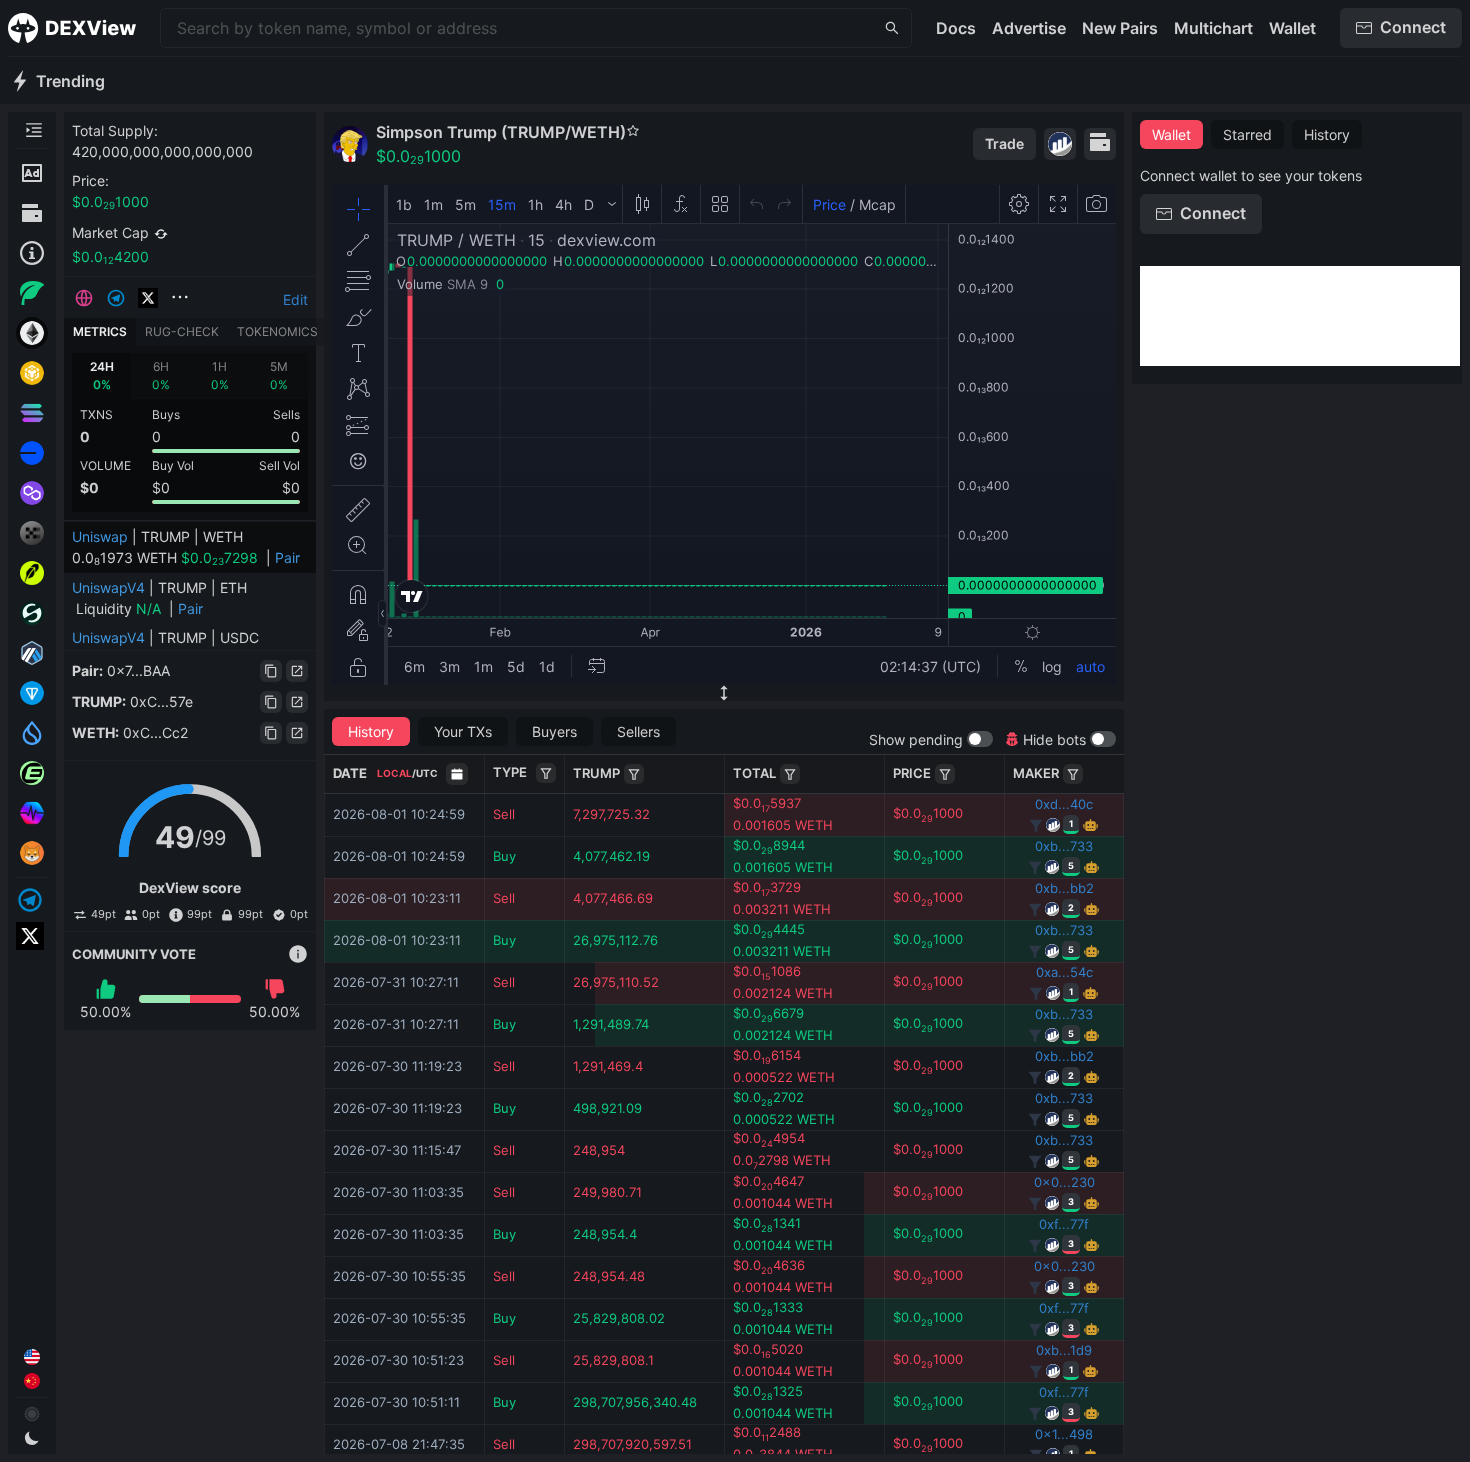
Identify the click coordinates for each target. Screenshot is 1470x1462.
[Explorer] (1060, 144)
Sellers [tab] (638, 731)
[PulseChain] (32, 813)
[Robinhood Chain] (32, 573)
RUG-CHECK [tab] (182, 331)
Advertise (1029, 28)
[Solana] (32, 413)
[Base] (32, 453)
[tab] (101, 376)
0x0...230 (1064, 1182)
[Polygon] (32, 493)
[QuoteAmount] (790, 774)
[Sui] (32, 733)
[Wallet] (32, 213)
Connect (1413, 27)
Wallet (1292, 28)
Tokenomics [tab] (277, 331)
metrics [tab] (100, 331)
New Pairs (1120, 28)
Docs (956, 28)
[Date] (457, 774)
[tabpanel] (190, 432)
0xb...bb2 (1064, 888)
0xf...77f (1064, 1224)
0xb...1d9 (1064, 1350)
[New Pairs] (32, 293)
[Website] (84, 298)
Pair (287, 557)
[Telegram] (32, 900)
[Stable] (32, 613)
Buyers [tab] (554, 731)
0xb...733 (1064, 846)
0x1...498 (1064, 1434)
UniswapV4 (108, 587)
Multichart (1213, 28)
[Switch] (161, 234)
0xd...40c (1064, 804)
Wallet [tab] (1171, 134)
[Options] (546, 773)
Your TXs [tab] (463, 731)
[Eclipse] (32, 773)
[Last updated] (32, 253)
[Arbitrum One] (32, 653)
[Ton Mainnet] (32, 693)
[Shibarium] (32, 853)
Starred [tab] (1247, 134)
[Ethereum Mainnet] (32, 333)
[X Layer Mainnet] (32, 533)
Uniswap (100, 536)
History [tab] (371, 731)
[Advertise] (32, 173)
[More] (180, 297)
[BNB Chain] (32, 373)
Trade (1004, 143)
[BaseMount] (634, 774)
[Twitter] (32, 936)
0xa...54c (1064, 972)
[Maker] (1073, 774)
